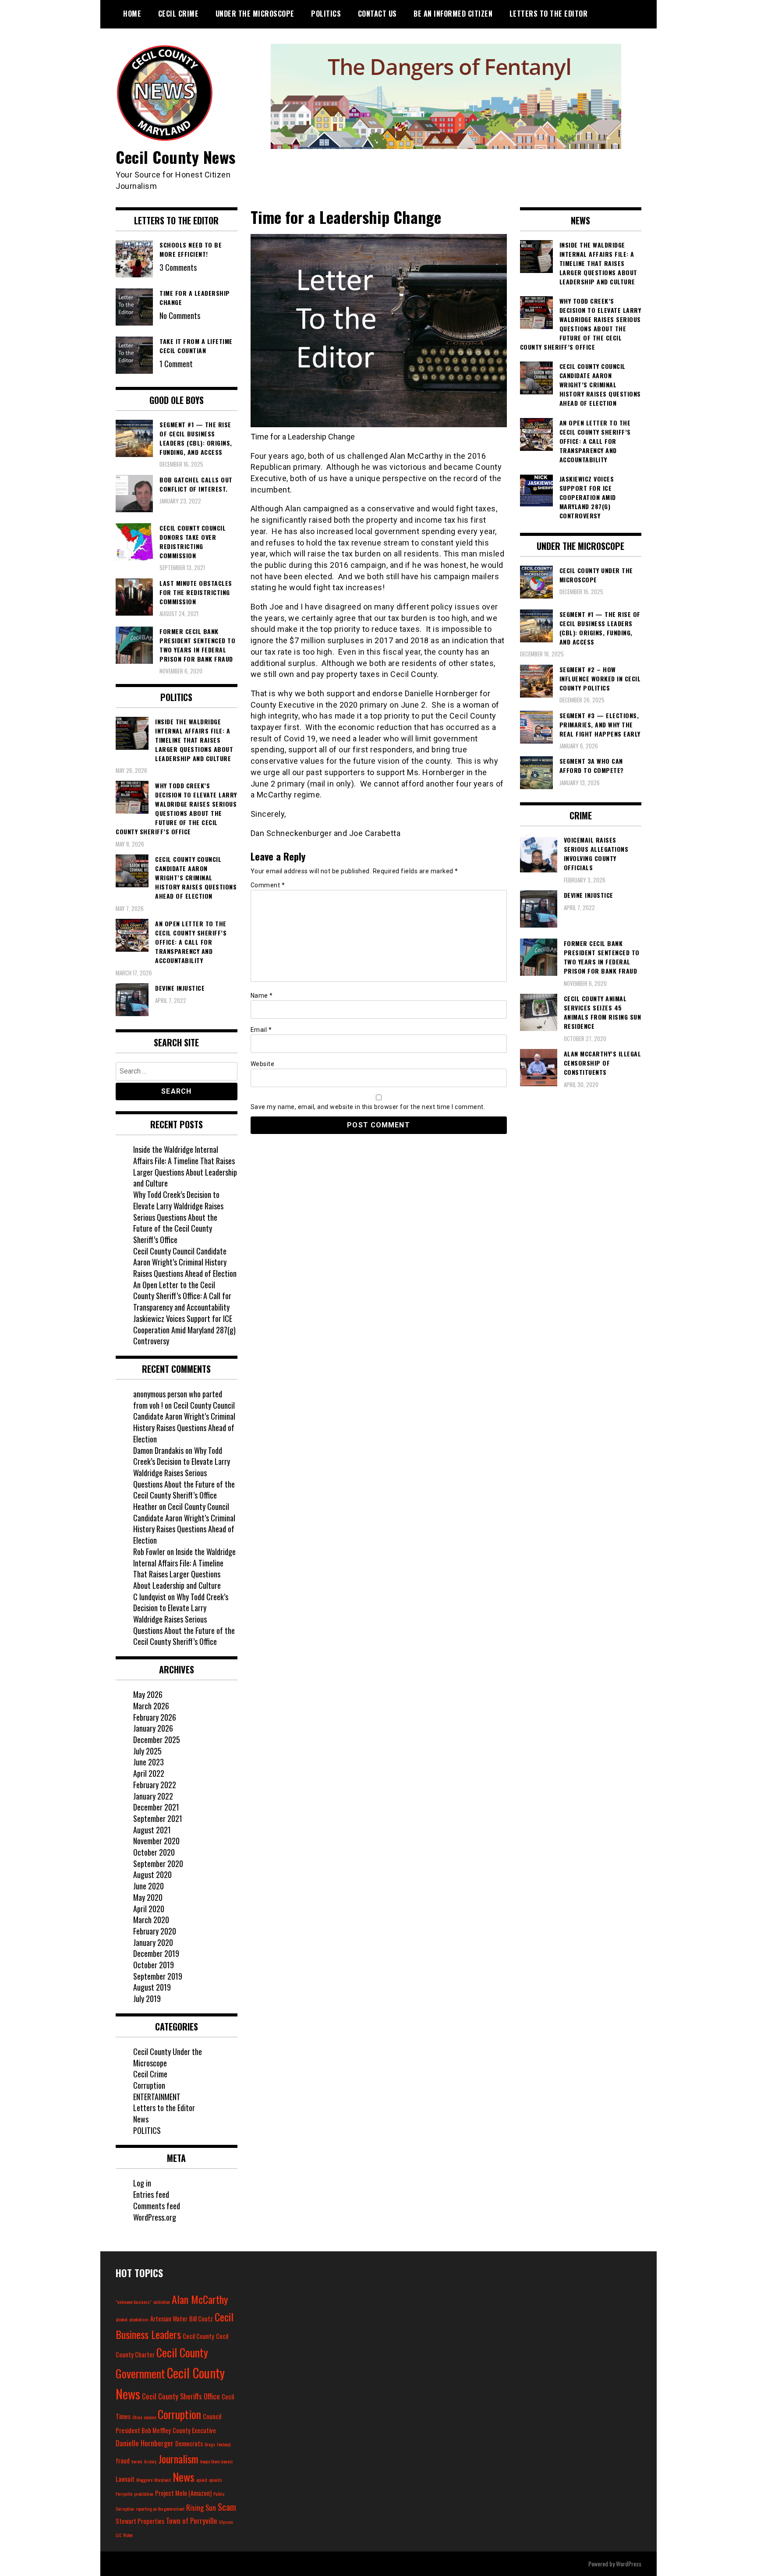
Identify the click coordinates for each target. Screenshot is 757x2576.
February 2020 (155, 1931)
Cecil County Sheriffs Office (181, 2396)
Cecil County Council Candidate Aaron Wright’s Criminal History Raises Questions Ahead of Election (185, 1262)
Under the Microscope (255, 14)
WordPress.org (155, 2217)
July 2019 (147, 1998)
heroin (137, 2461)
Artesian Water (169, 2319)
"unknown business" (134, 2302)
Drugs (210, 2444)
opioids (216, 2480)
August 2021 (152, 1830)
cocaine (150, 2417)
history (150, 2461)
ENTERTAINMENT (157, 2097)
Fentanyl (224, 2444)
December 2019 (156, 1953)
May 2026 (148, 1694)
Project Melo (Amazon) (183, 2493)
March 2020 (151, 1920)
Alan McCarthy (200, 2299)
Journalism (178, 2459)
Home (132, 14)
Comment (268, 885)
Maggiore (144, 2480)
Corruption (149, 2085)
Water (128, 2535)
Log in (142, 2183)
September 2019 (158, 1976)
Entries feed (151, 2194)
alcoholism (139, 2319)
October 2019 (154, 1965)
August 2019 (152, 1987)
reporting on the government (160, 2509)
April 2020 (149, 1909)
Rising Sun (201, 2507)
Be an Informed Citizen (453, 14)
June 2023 (149, 1762)
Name (262, 996)
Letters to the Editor (549, 14)
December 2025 (157, 1740)
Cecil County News (176, 157)
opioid (202, 2480)
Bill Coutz (201, 2319)
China (137, 2417)
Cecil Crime (179, 14)
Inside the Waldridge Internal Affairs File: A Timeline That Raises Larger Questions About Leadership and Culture (185, 1166)
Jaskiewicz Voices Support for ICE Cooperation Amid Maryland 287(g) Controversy (184, 1330)
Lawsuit (125, 2479)
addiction (162, 2302)
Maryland (163, 2480)
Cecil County (198, 2336)
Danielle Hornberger (145, 2443)
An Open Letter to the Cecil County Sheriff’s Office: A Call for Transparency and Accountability (182, 1296)
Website (263, 1064)
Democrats (189, 2443)
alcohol (122, 2319)
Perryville (124, 2494)
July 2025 (147, 1751)
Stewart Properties (140, 2521)
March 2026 (151, 1706)
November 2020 (156, 1841)
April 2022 (149, 1773)
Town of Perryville (192, 2521)
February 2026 (155, 1717)
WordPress (629, 2564)
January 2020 (153, 1942)
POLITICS (326, 14)
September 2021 (158, 1818)
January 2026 (153, 1728)
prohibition (144, 2494)
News (141, 2119)
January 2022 (153, 1796)
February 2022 (155, 1785)
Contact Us (377, 14)
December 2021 (156, 1807)
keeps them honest (216, 2461)
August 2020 (152, 1874)
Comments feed (157, 2206)
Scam (227, 2507)
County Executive (194, 2430)
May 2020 (148, 1897)
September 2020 (158, 1864)
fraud (123, 2461)
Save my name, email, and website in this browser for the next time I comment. (368, 1107)
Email (261, 1030)
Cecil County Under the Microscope (168, 2057)
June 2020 (149, 1886)
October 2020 (154, 1852)
